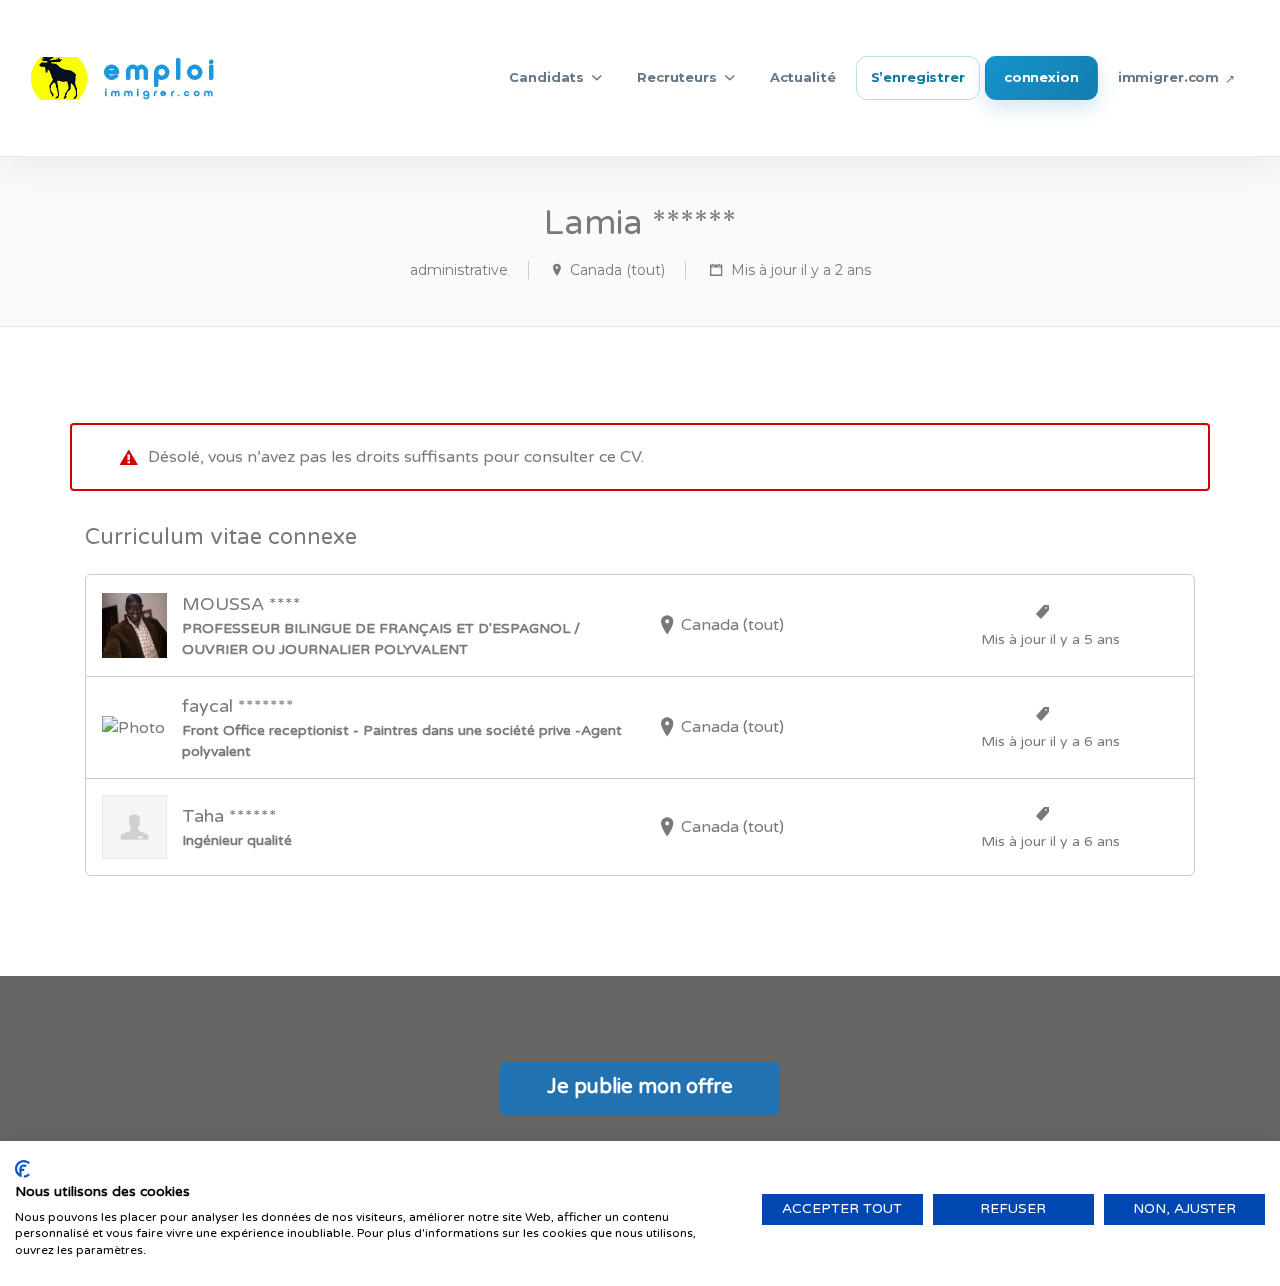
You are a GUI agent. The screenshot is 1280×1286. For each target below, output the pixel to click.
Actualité (803, 77)
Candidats (546, 77)
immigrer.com (1168, 77)
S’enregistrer (918, 77)
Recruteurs (677, 77)
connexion (1041, 77)
